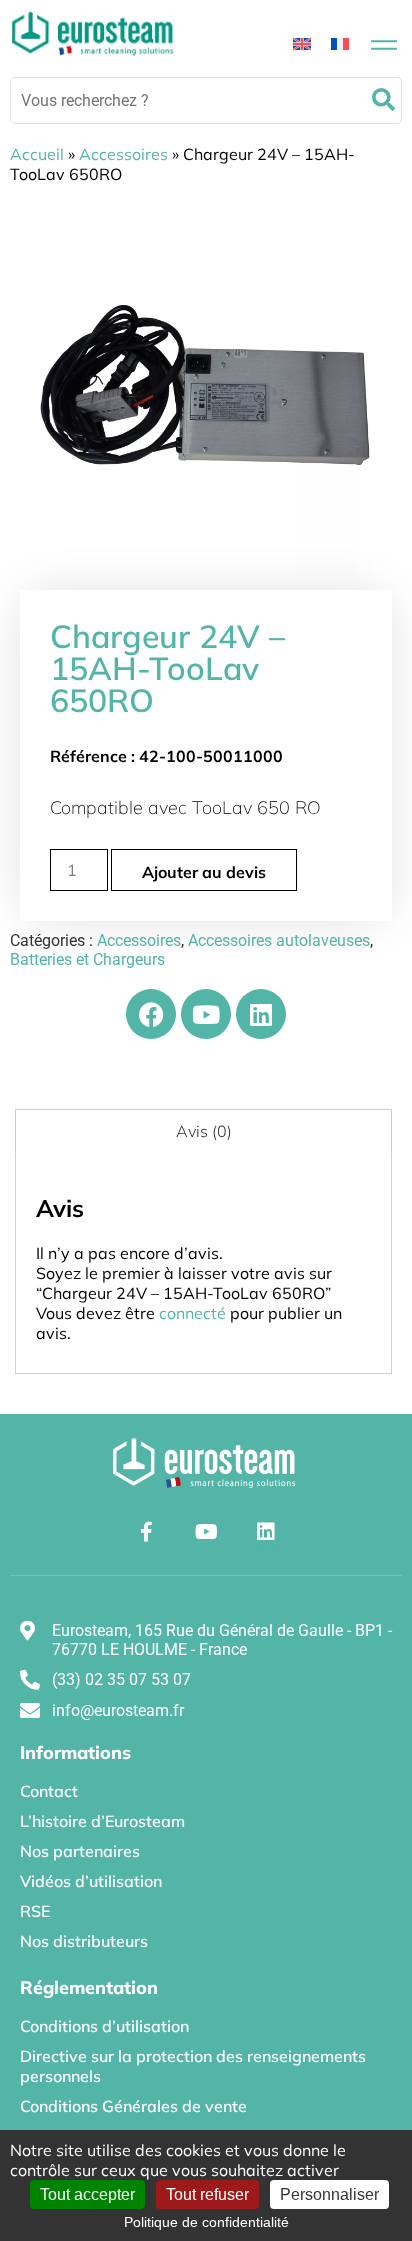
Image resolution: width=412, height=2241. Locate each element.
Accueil (37, 154)
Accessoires (123, 154)
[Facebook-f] (146, 1532)
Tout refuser (207, 2194)
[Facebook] (151, 1014)
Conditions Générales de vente (133, 2106)
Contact (49, 1791)
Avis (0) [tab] (204, 1131)
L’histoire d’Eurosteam (102, 1821)
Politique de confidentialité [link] (206, 2222)
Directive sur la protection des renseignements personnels (193, 2066)
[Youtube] (206, 1014)
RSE (35, 1911)
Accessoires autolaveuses (279, 940)
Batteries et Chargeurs (87, 959)
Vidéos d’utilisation (91, 1881)
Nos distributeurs (84, 1941)
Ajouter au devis (204, 872)
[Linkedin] (261, 1014)
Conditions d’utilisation (104, 2026)
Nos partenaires (80, 1851)
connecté (192, 1313)
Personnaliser (329, 2194)
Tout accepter (87, 2194)
